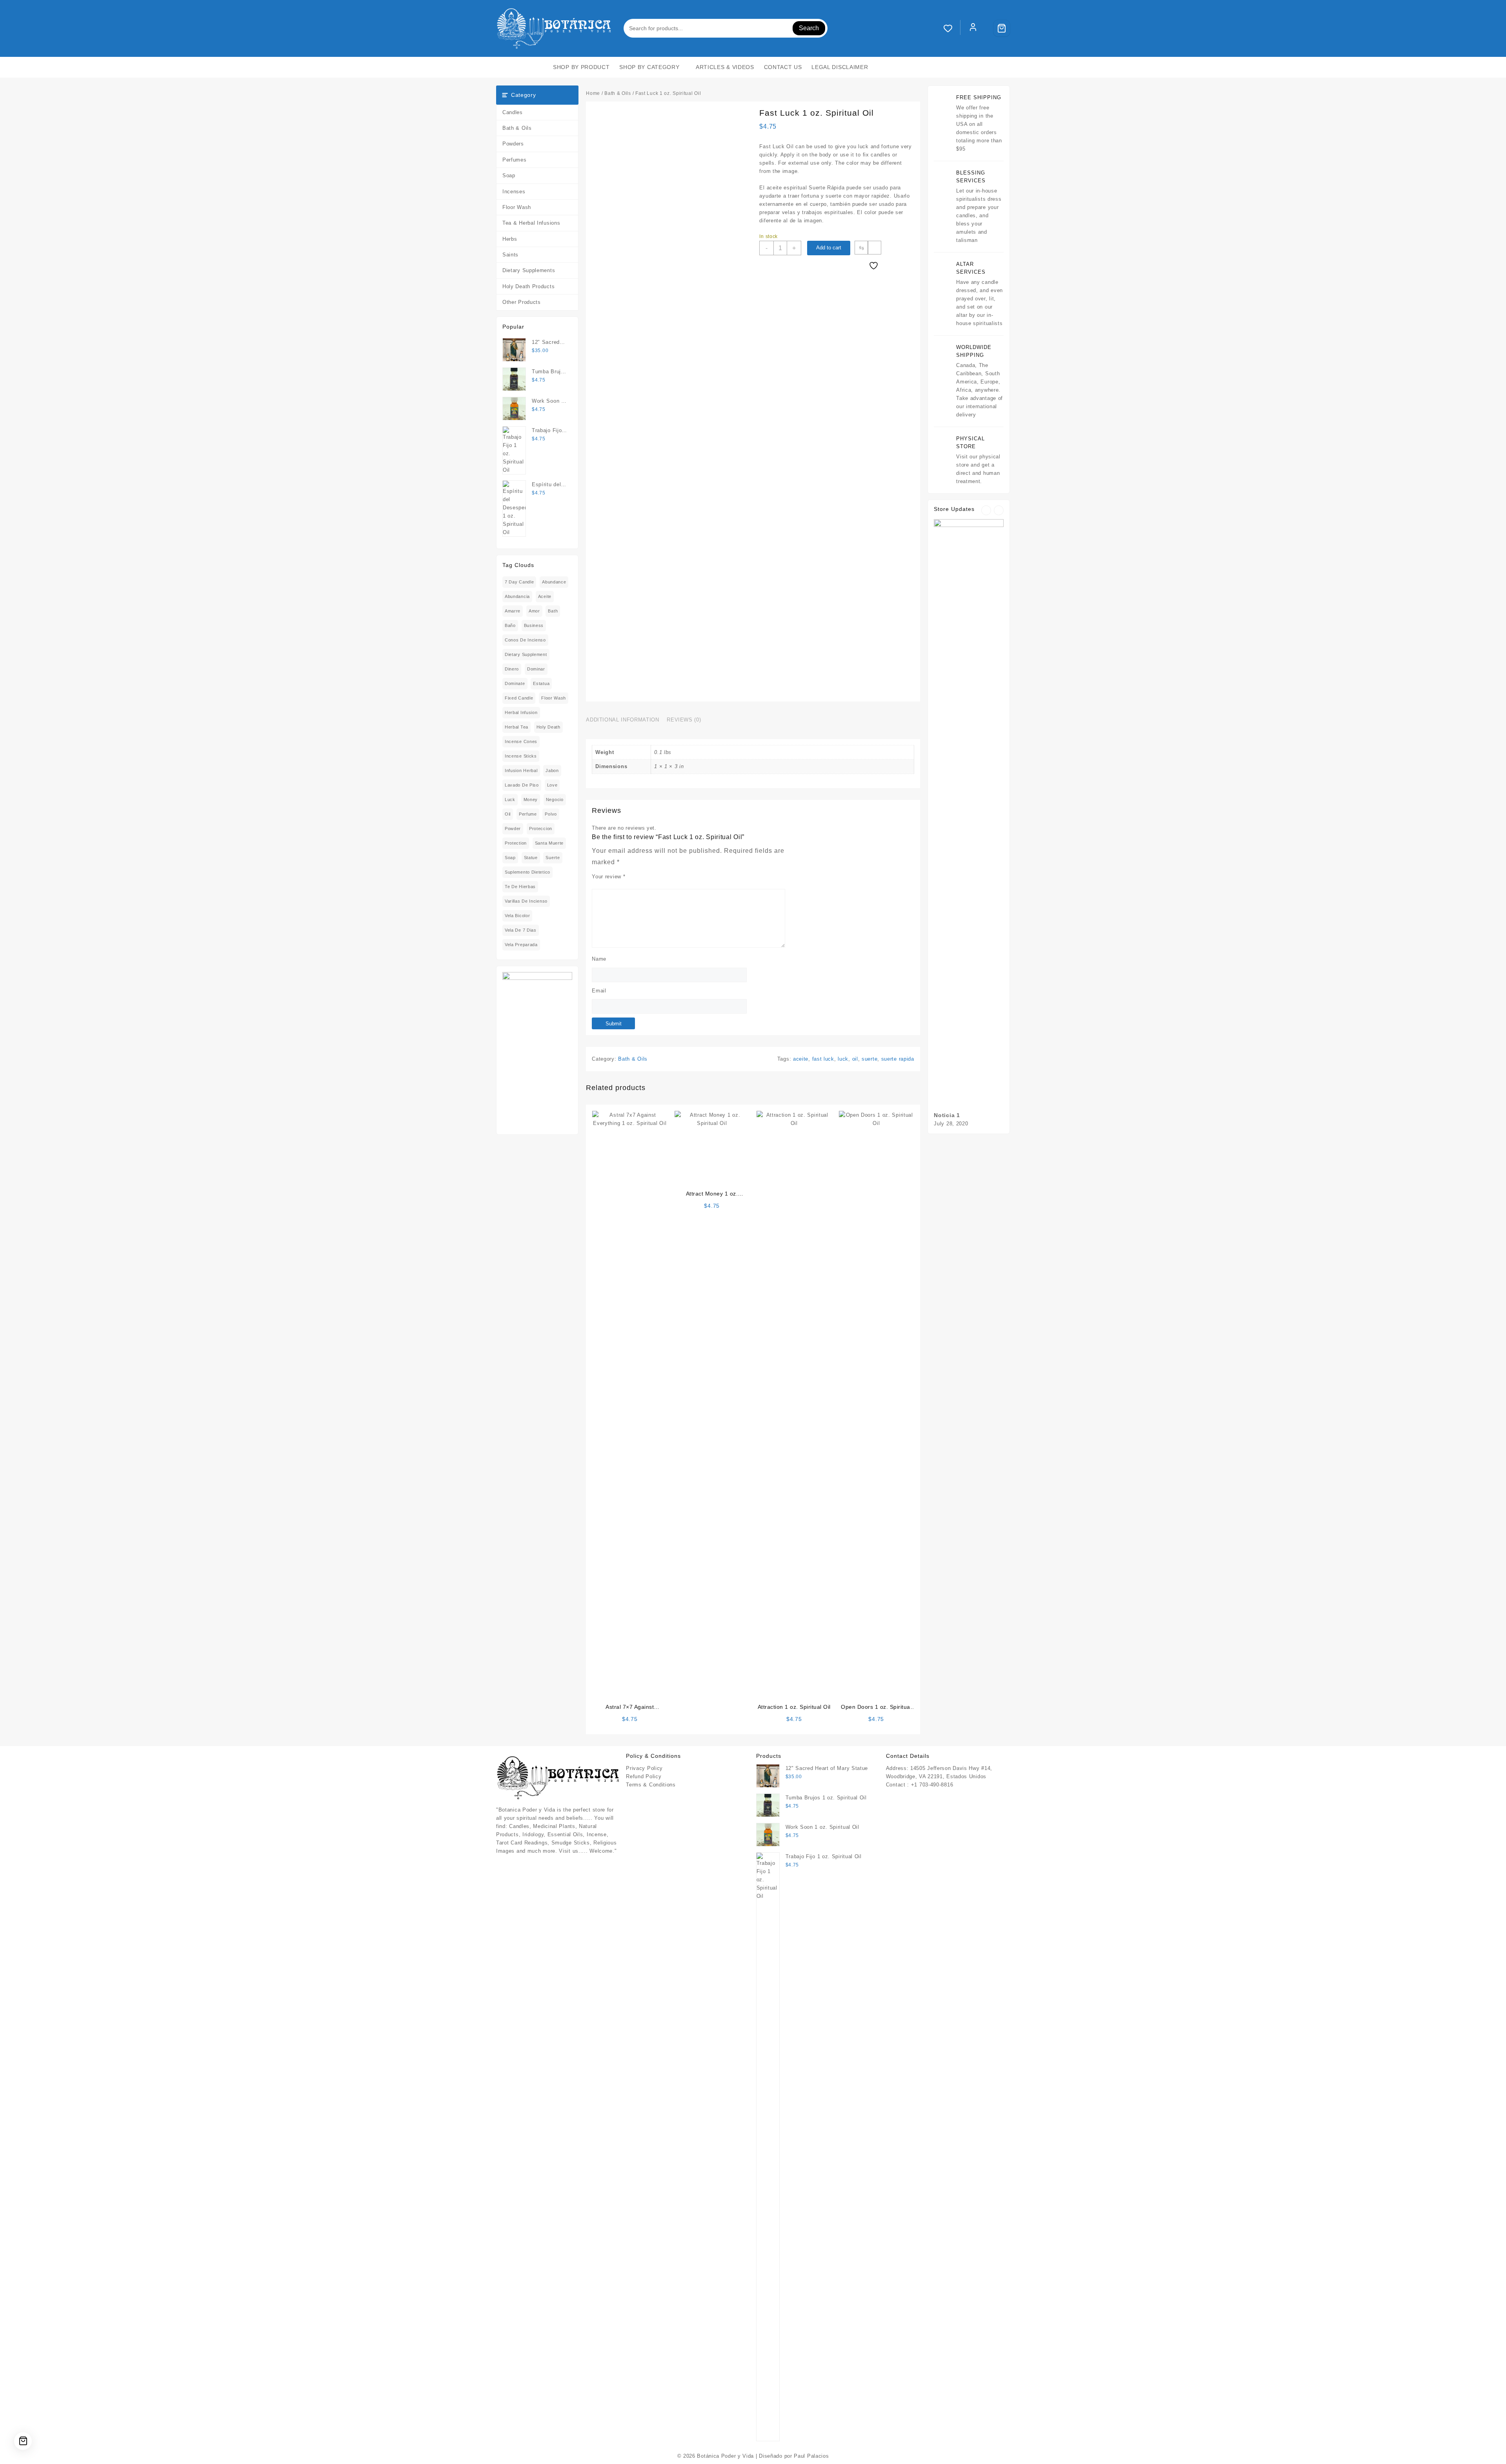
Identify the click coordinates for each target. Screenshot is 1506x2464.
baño (510, 625)
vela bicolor (517, 916)
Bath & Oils (517, 128)
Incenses (514, 192)
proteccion (541, 829)
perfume (528, 814)
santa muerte (549, 843)
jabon (552, 770)
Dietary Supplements (529, 270)
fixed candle (519, 698)
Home (593, 93)
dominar (536, 669)
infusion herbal (521, 770)
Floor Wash (517, 207)
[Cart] (1002, 28)
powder (513, 829)
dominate (515, 683)
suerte (553, 858)
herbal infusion (521, 712)
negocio (555, 800)
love (552, 785)
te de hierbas (520, 887)
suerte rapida (898, 1059)
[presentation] (986, 510)
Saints (510, 255)
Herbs (510, 239)
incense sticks (521, 756)
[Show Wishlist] (952, 28)
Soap (509, 175)
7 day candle (519, 582)
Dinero (512, 669)
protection (516, 843)
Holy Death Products (528, 286)
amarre (513, 611)
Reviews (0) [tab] (684, 720)
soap (510, 858)
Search (809, 28)
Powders (513, 144)
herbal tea (517, 727)
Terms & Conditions (651, 1785)
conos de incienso (525, 640)
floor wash (554, 698)
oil (508, 814)
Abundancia (517, 596)
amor (534, 611)
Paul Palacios (811, 2456)
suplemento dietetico (527, 872)
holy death (548, 727)
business (534, 625)
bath (553, 611)
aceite (545, 596)
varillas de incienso (526, 901)
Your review (608, 877)
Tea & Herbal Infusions (531, 223)
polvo (551, 814)
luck (510, 800)
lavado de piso (522, 785)
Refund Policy (644, 1776)
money (531, 800)
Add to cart (829, 248)
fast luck (823, 1059)
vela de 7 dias (521, 930)
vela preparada (521, 945)
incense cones (521, 741)
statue (531, 858)
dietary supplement (526, 654)
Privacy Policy (644, 1768)
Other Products (522, 302)
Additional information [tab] (622, 720)
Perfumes (515, 160)
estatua (541, 683)
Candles (513, 112)
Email (599, 991)
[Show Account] (973, 28)
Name (599, 959)
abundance (554, 582)
